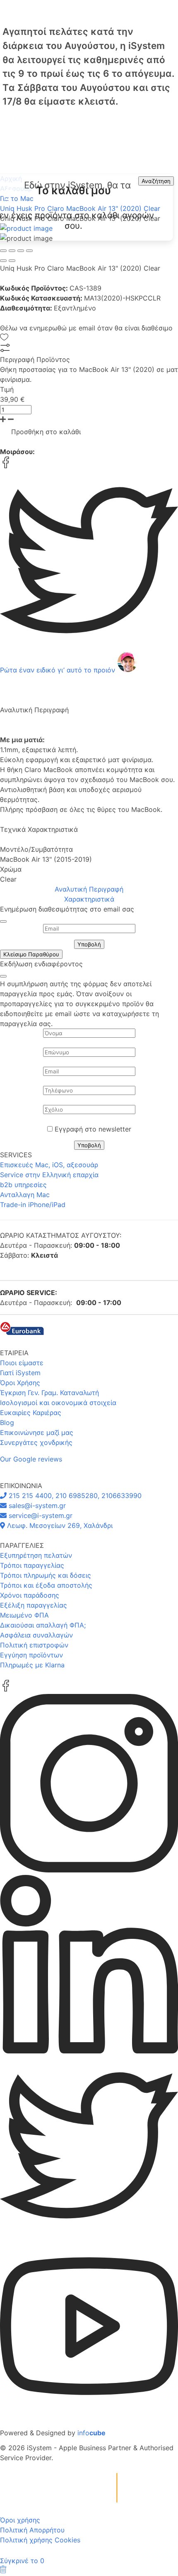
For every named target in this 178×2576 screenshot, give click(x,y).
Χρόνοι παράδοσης (30, 1595)
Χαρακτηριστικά (89, 899)
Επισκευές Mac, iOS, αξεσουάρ (49, 1165)
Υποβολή (89, 944)
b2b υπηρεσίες (23, 1185)
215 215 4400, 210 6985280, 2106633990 (74, 1496)
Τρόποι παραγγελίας (32, 1565)
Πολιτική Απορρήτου (32, 2530)
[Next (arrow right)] (12, 261)
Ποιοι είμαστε (22, 1363)
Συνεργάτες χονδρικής (36, 1442)
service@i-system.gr (40, 1515)
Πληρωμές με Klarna (32, 1665)
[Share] (12, 251)
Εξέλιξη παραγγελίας (34, 1605)
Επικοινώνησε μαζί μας (37, 1432)
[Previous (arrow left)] (3, 261)
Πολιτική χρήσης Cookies (40, 2540)
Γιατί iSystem (20, 1373)
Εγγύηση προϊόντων (31, 1655)
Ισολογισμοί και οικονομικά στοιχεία (58, 1403)
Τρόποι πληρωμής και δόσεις (46, 1575)
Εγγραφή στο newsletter (93, 1129)
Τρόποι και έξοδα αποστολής (46, 1585)
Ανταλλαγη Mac (25, 1195)
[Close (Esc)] (3, 251)
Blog (7, 1422)
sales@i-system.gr (36, 1506)
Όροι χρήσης (20, 2520)
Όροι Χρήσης (20, 1383)
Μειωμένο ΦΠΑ (24, 1615)
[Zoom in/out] (29, 251)
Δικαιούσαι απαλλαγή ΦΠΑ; (43, 1625)
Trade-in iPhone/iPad (33, 1205)
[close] (3, 921)
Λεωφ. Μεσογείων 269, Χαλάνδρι (59, 1525)
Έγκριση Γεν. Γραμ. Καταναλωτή (49, 1393)
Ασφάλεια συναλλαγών (36, 1635)
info (91, 2433)
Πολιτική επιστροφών (34, 1645)
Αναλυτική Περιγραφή (89, 889)
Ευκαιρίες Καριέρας (31, 1413)
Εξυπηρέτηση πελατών (36, 1555)
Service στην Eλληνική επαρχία (49, 1175)
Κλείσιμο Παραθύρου (31, 954)
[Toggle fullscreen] (21, 251)
